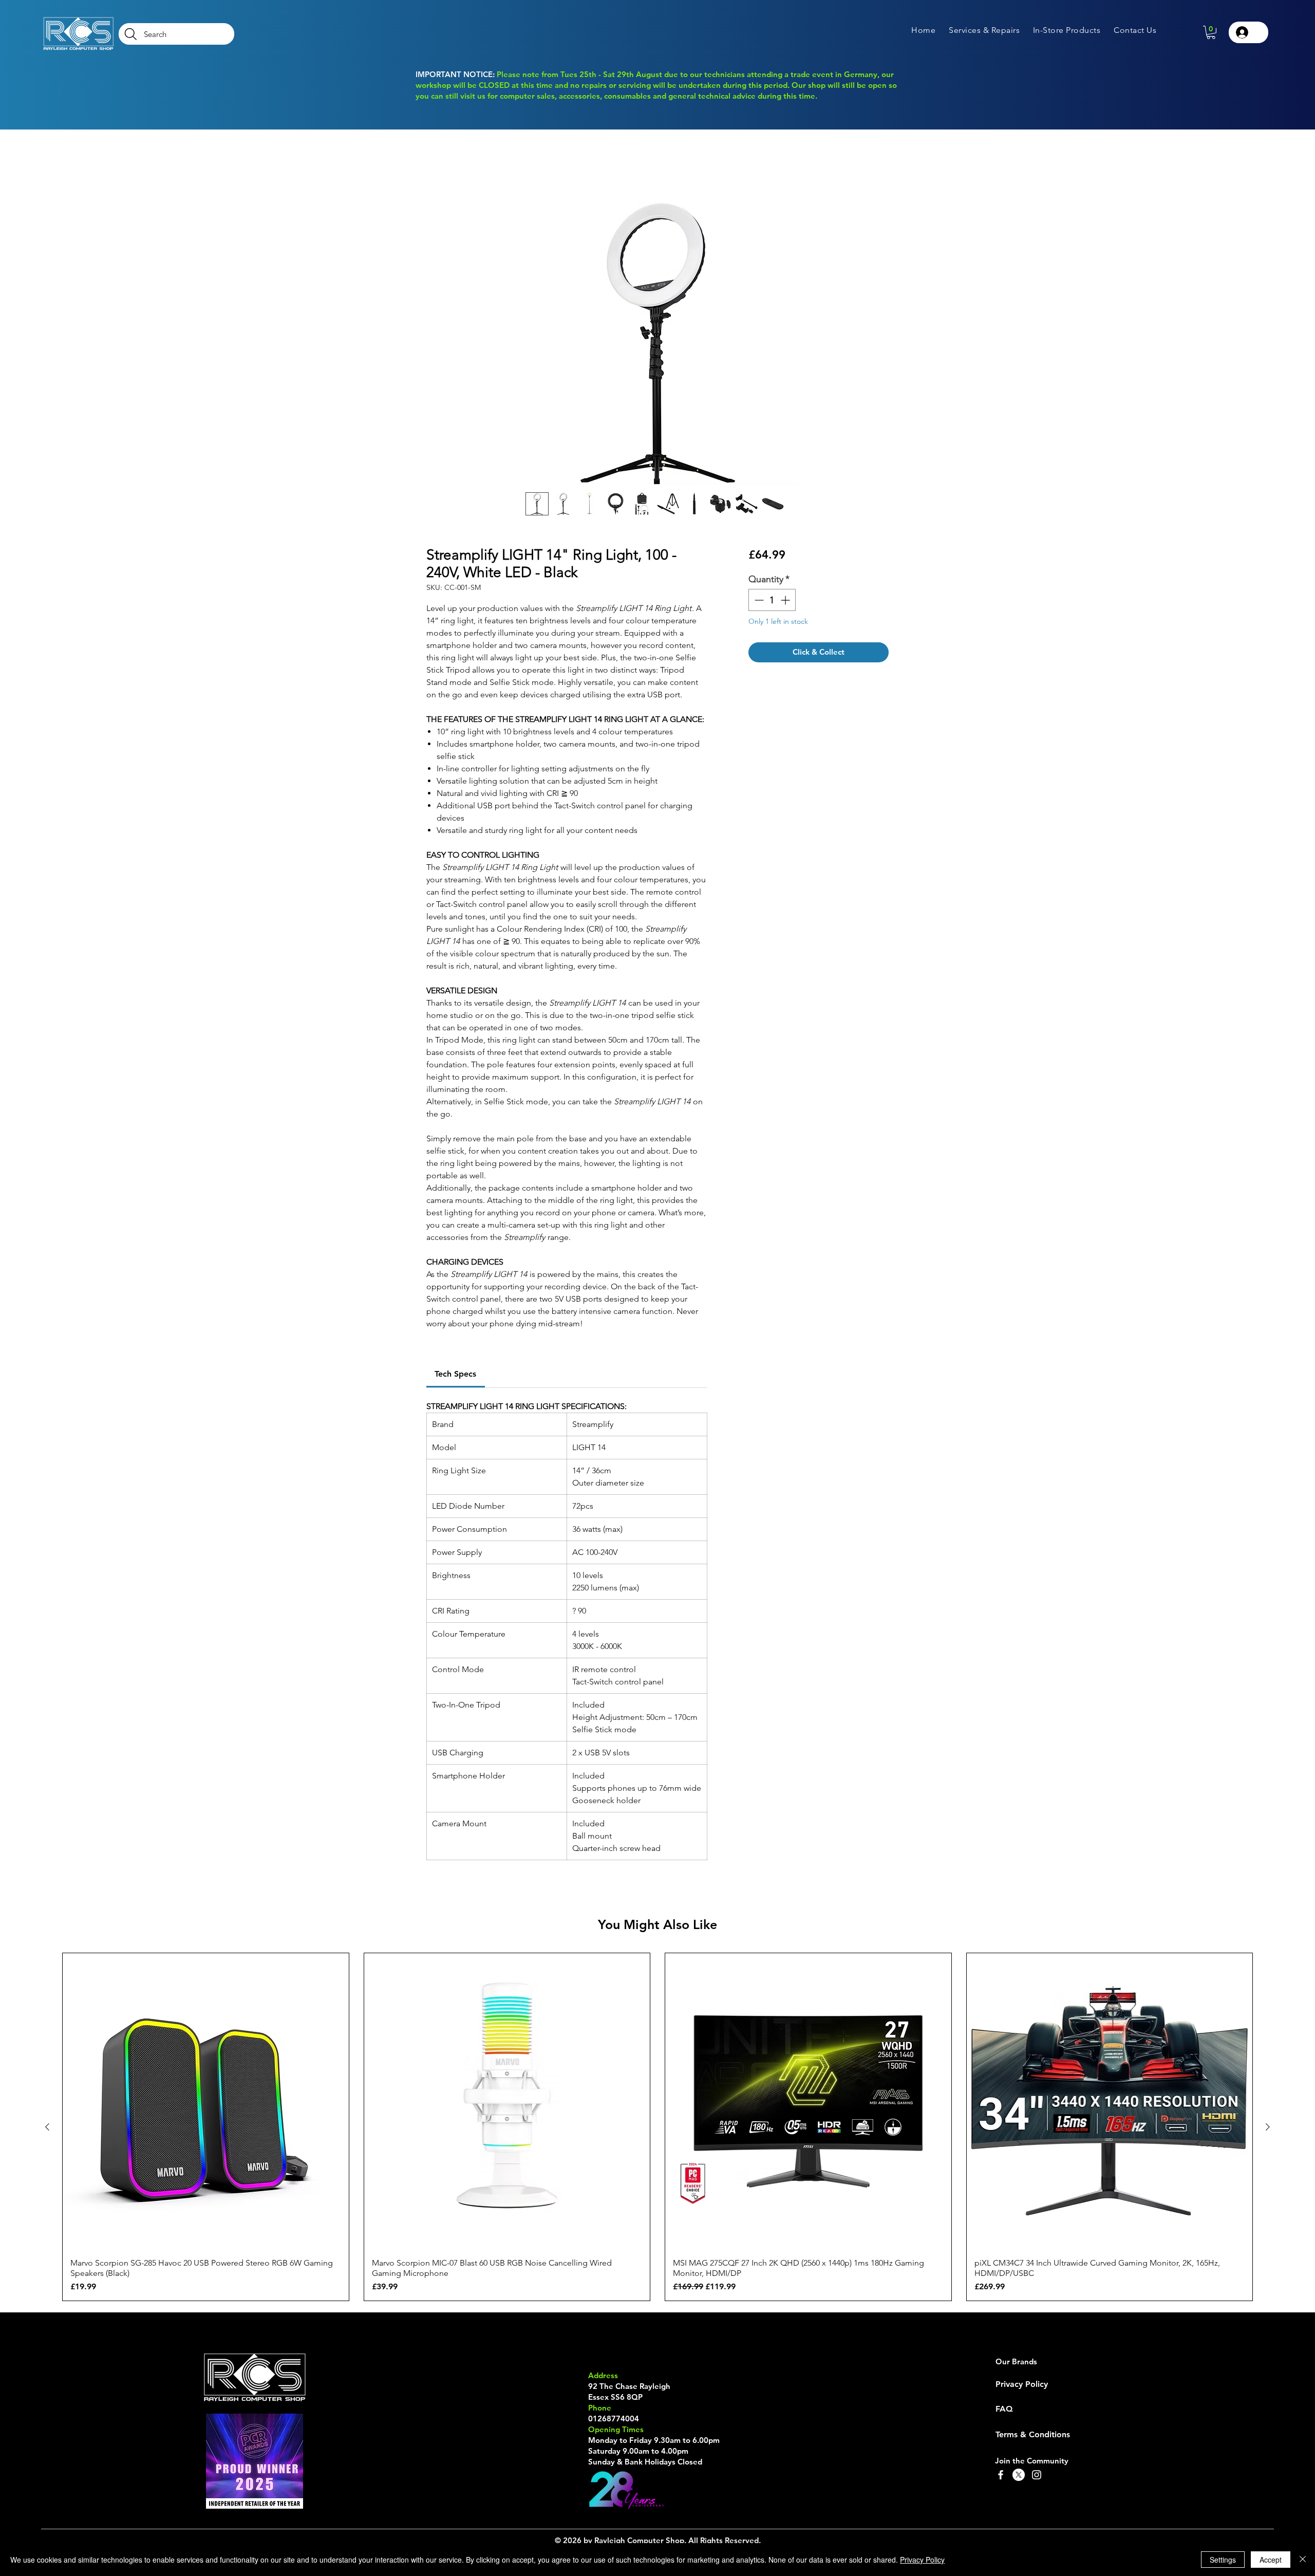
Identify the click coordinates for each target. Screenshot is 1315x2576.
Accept (1271, 2560)
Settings (1223, 2560)
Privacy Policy (922, 2560)
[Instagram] (1037, 2476)
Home (438, 166)
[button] (984, 30)
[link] (455, 1375)
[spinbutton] (772, 601)
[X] (1019, 2476)
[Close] (1303, 2560)
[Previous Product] (47, 2128)
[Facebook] (1001, 2476)
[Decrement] (758, 601)
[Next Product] (1268, 2128)
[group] (657, 2128)
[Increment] (786, 601)
